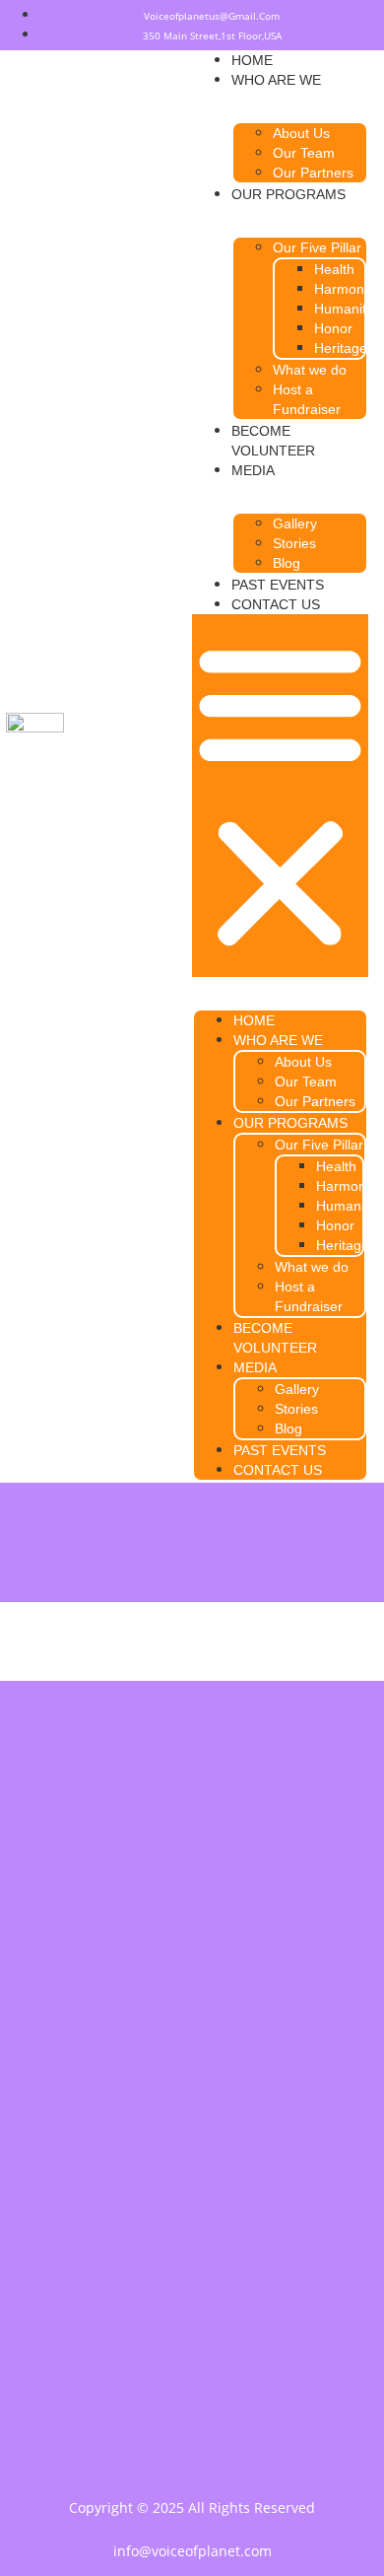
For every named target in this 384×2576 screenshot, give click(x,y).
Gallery (295, 523)
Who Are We (276, 80)
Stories (294, 543)
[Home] (192, 2133)
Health (334, 269)
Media (253, 470)
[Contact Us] (192, 2281)
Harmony (343, 289)
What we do (310, 370)
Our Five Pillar (317, 247)
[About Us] (192, 2183)
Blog (287, 563)
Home (252, 60)
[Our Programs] (192, 2232)
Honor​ (333, 328)
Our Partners (313, 173)
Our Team (304, 153)
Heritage (341, 348)
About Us (301, 133)
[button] (280, 796)
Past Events (278, 585)
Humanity (344, 309)
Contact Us (276, 604)
